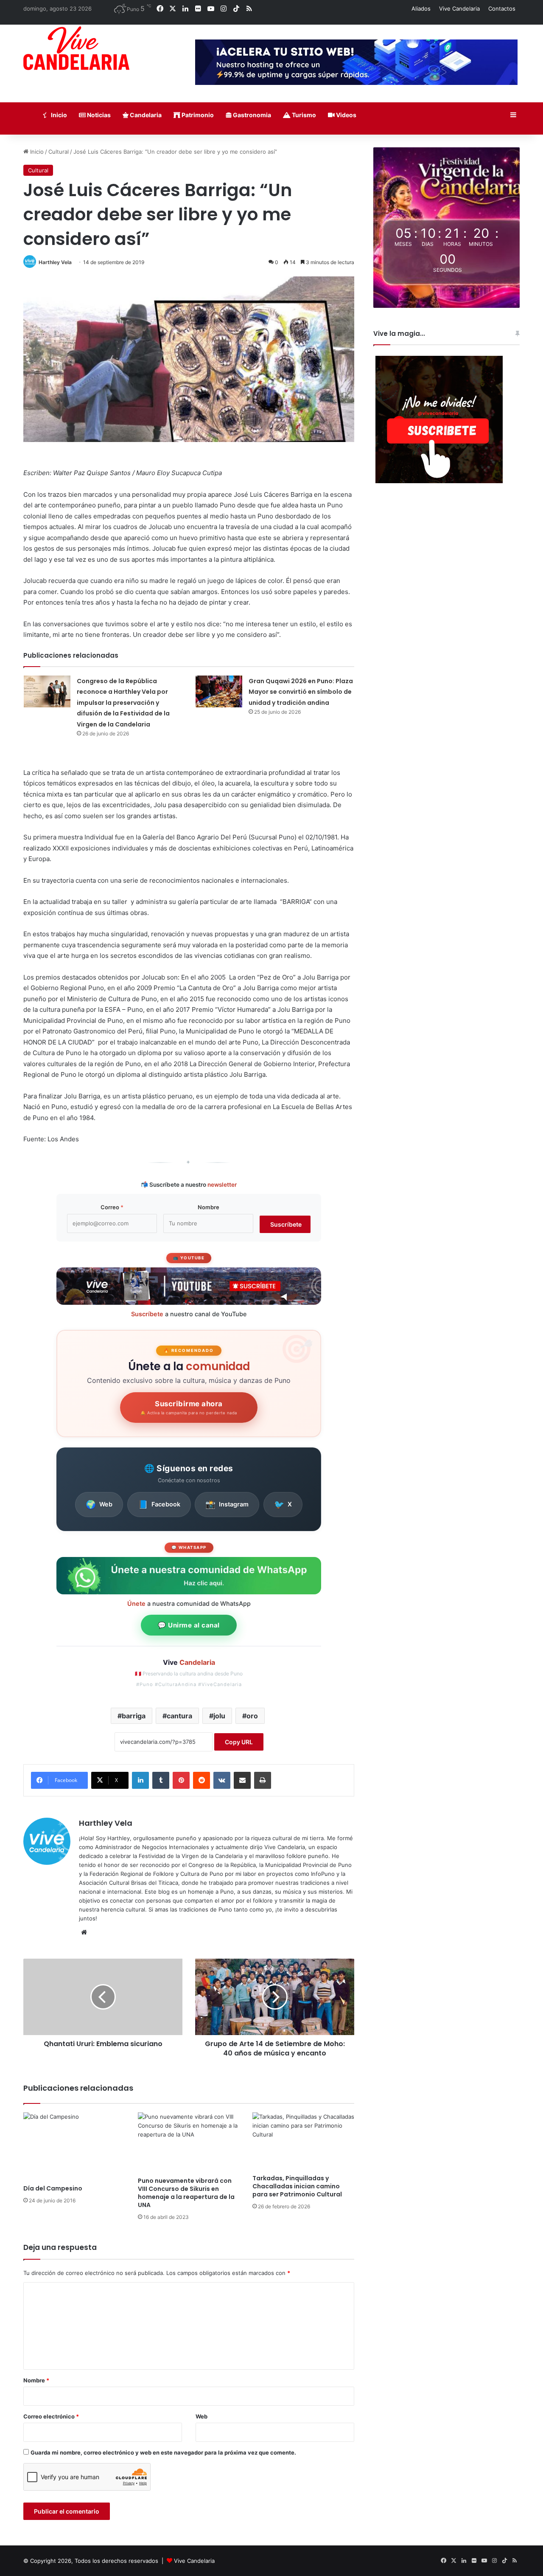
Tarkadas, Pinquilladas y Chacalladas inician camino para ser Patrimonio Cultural (297, 2186)
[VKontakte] (222, 1780)
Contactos (502, 8)
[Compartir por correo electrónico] (242, 1780)
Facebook (159, 1504)
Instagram (227, 1504)
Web (99, 1504)
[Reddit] (202, 1780)
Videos (346, 115)
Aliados (421, 8)
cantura (179, 1716)
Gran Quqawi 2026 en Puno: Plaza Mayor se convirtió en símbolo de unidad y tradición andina (301, 692)
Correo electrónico (51, 2416)
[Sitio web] (84, 1932)
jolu (219, 1716)
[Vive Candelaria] (76, 48)
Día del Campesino (53, 2188)
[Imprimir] (263, 1780)
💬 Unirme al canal (189, 1625)
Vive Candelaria (459, 8)
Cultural (59, 152)
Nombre (209, 1207)
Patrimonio (197, 115)
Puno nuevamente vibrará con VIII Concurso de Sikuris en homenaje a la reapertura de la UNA (186, 2193)
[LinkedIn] (140, 1780)
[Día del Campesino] (74, 2146)
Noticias (98, 115)
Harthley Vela (55, 262)
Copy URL (239, 1742)
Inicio (58, 115)
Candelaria (145, 115)
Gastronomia (251, 115)
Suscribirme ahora (189, 1408)
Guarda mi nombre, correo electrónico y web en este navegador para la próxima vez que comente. (163, 2452)
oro (252, 1716)
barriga (134, 1716)
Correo (112, 1207)
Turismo (303, 115)
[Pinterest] (181, 1780)
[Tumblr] (161, 1780)
